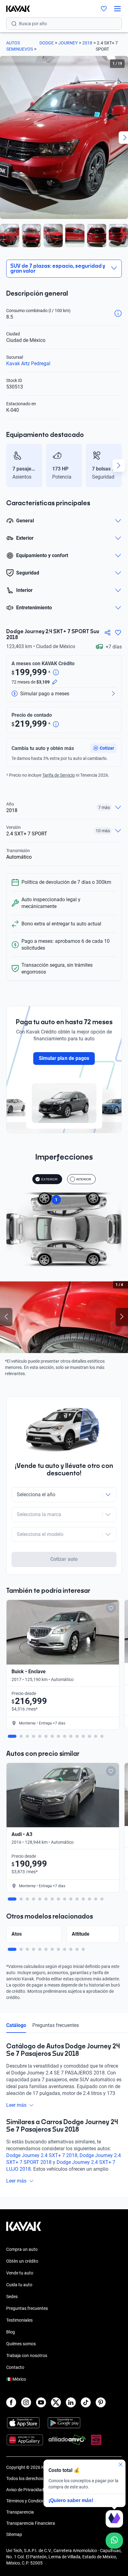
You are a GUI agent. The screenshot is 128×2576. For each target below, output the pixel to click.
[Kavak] (15, 9)
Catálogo (16, 2025)
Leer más (16, 2105)
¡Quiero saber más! (71, 2500)
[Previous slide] (9, 466)
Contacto (15, 2367)
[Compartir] (107, 633)
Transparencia (20, 2512)
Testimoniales (19, 2320)
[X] (56, 2402)
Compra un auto (22, 2249)
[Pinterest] (101, 2402)
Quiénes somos (21, 2344)
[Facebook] (11, 2402)
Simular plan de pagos (64, 1058)
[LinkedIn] (71, 2402)
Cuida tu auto (19, 2285)
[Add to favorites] (111, 1608)
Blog (11, 2332)
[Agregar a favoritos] (118, 633)
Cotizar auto (64, 1559)
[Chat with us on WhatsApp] (114, 2541)
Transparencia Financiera (31, 2523)
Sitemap (14, 2534)
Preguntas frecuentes (56, 2025)
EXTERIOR (49, 1179)
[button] (103, 748)
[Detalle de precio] (56, 673)
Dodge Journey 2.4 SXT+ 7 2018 (42, 2155)
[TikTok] (86, 2402)
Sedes (12, 2297)
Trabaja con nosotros (27, 2356)
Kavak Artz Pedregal (28, 363)
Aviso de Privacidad (25, 2490)
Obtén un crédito (22, 2261)
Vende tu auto (20, 2273)
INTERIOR (84, 1179)
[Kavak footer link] (24, 2229)
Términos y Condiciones (29, 2501)
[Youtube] (41, 2402)
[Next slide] (119, 466)
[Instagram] (26, 2402)
